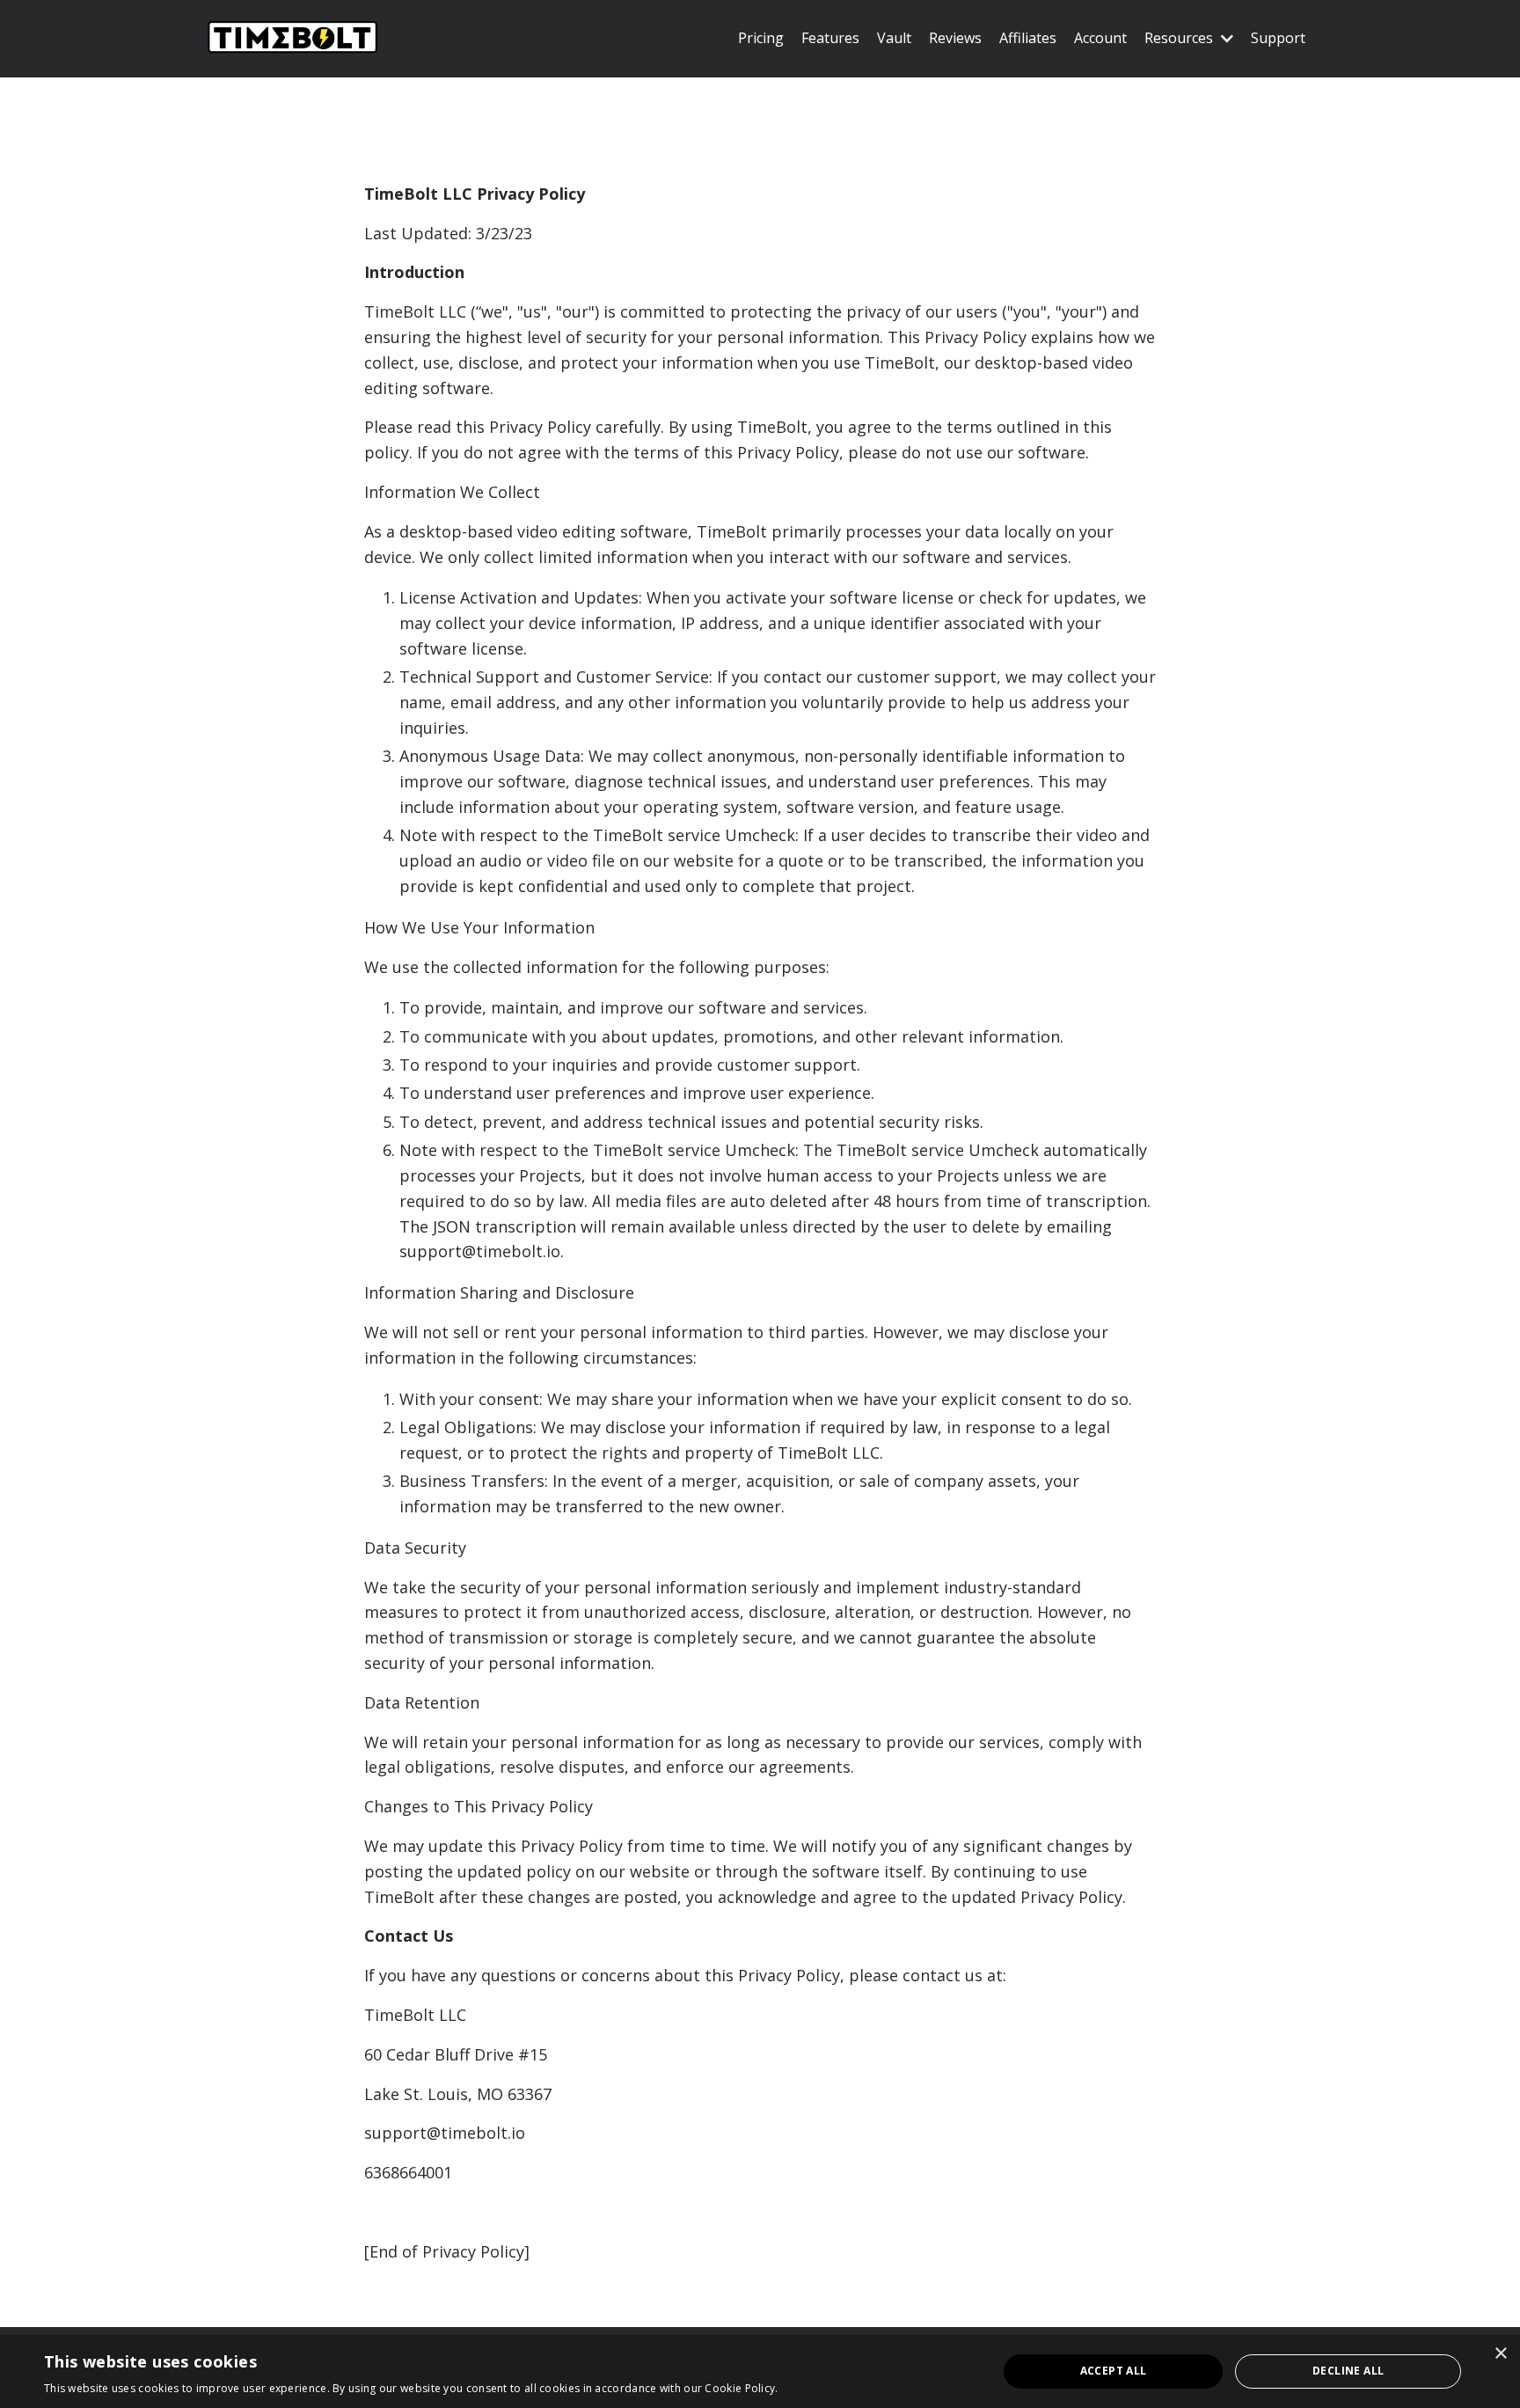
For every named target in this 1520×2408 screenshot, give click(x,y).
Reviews (955, 38)
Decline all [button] (1348, 2371)
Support (1278, 38)
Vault (894, 38)
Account (1100, 38)
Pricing (761, 38)
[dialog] (760, 2371)
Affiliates (1028, 38)
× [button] (1500, 2354)
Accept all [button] (1114, 2371)
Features (830, 38)
